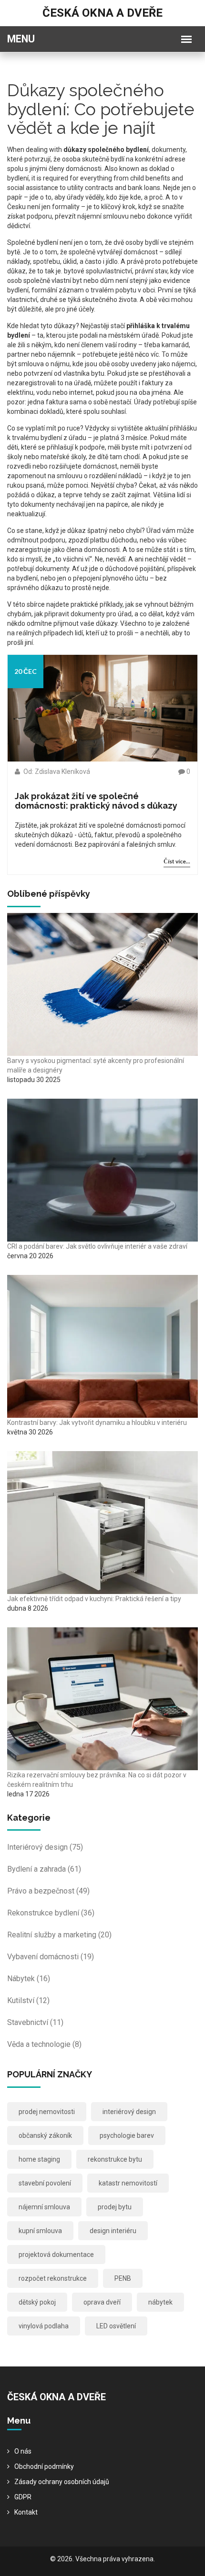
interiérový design (129, 2112)
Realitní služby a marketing (59, 1935)
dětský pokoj (37, 2302)
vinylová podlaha (44, 2326)
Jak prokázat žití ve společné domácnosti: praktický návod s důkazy (96, 801)
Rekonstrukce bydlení (51, 1913)
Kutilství (28, 2000)
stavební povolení (45, 2183)
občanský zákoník (45, 2135)
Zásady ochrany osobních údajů (62, 2482)
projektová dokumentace (56, 2255)
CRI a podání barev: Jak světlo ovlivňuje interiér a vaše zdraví (97, 1246)
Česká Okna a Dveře (102, 13)
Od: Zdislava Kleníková (56, 772)
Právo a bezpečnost (48, 1891)
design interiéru (113, 2231)
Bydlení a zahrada (44, 1869)
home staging (39, 2159)
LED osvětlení (116, 2326)
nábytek (160, 2302)
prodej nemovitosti (47, 2112)
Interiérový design (45, 1847)
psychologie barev (127, 2135)
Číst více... (177, 861)
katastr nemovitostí (128, 2183)
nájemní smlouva (44, 2207)
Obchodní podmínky (44, 2466)
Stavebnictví (35, 2022)
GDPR (23, 2497)
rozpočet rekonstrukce (53, 2278)
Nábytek (29, 1979)
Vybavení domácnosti (51, 1957)
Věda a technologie (44, 2044)
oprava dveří (102, 2302)
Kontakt (26, 2512)
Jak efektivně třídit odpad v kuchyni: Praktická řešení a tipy (94, 1599)
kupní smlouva (40, 2231)
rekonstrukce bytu (115, 2159)
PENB (123, 2278)
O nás (23, 2451)
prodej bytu (115, 2207)
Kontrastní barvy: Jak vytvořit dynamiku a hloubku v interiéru (97, 1423)
